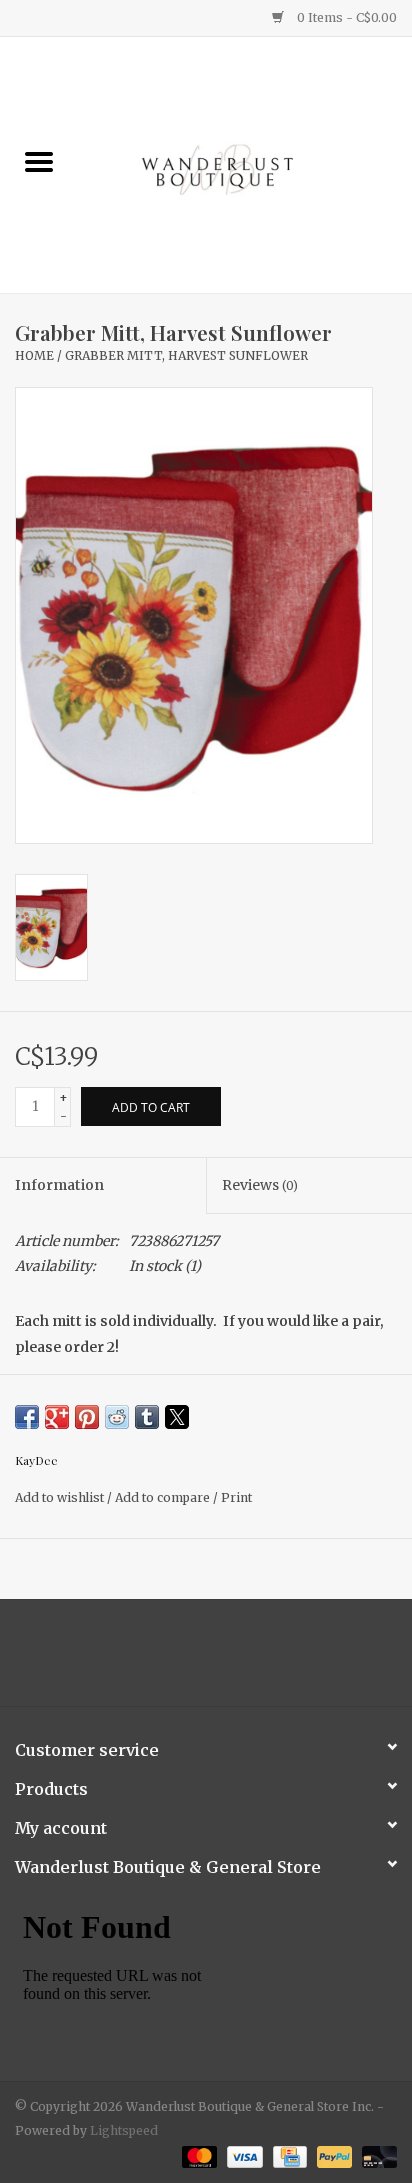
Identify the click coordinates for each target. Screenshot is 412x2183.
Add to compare (164, 1497)
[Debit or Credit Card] (376, 2155)
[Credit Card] (288, 2155)
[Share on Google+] (57, 1417)
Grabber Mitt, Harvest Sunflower (186, 355)
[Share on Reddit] (117, 1417)
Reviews (260, 1185)
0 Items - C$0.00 (345, 17)
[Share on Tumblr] (147, 1417)
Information (59, 1185)
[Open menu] (39, 161)
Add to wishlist (61, 1497)
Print (236, 1497)
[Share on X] (177, 1417)
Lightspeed (124, 2130)
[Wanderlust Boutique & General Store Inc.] (245, 164)
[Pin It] (87, 1417)
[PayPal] (332, 2155)
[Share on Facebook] (27, 1417)
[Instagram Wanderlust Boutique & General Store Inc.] (224, 1660)
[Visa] (242, 2155)
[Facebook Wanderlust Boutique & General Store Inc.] (189, 1660)
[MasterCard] (197, 2155)
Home (34, 355)
